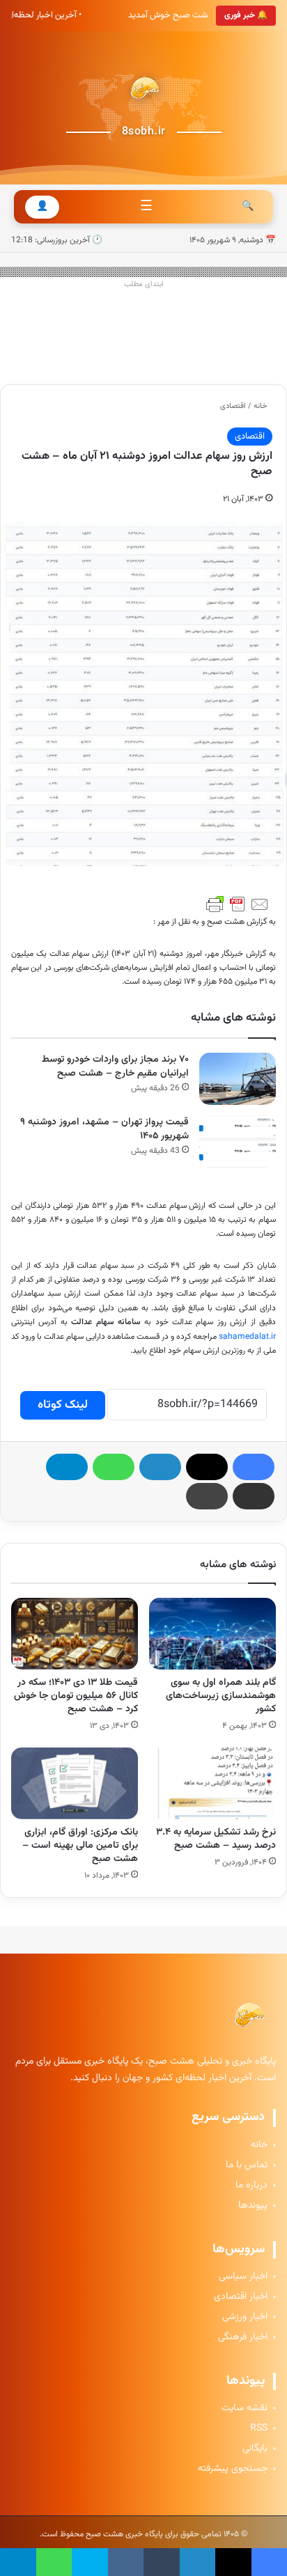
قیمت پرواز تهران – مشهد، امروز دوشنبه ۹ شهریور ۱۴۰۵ (104, 1130)
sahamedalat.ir (247, 1337)
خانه (261, 406)
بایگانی (255, 2449)
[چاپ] (207, 1496)
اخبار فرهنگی (243, 2338)
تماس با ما (247, 2166)
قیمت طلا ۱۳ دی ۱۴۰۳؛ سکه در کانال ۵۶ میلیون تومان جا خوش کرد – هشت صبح (76, 1696)
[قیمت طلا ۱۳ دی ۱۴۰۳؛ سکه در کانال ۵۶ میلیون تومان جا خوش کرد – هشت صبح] (75, 1634)
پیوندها (253, 2206)
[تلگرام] (67, 1467)
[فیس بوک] (254, 1467)
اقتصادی (233, 406)
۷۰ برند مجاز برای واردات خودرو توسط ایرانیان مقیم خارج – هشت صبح (115, 1067)
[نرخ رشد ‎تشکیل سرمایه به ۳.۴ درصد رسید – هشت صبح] (212, 1783)
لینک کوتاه (63, 1405)
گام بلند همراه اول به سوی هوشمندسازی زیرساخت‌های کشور (221, 1696)
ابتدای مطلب (144, 284)
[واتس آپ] (114, 1467)
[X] (207, 1467)
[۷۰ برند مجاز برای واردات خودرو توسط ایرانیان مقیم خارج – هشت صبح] (238, 1079)
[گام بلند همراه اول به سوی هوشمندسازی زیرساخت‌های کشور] (212, 1634)
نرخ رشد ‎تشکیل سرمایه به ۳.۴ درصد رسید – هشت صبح (216, 1839)
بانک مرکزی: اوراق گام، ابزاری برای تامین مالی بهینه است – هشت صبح (80, 1846)
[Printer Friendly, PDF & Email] (238, 904)
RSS (259, 2429)
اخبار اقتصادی (241, 2297)
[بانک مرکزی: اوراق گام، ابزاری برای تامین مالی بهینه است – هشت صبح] (75, 1783)
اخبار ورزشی (245, 2317)
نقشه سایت (245, 2409)
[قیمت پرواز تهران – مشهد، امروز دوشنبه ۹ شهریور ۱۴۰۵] (238, 1141)
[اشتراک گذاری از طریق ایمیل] (254, 1496)
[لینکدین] (160, 1467)
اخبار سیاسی (243, 2277)
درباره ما (251, 2186)
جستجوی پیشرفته (233, 2469)
